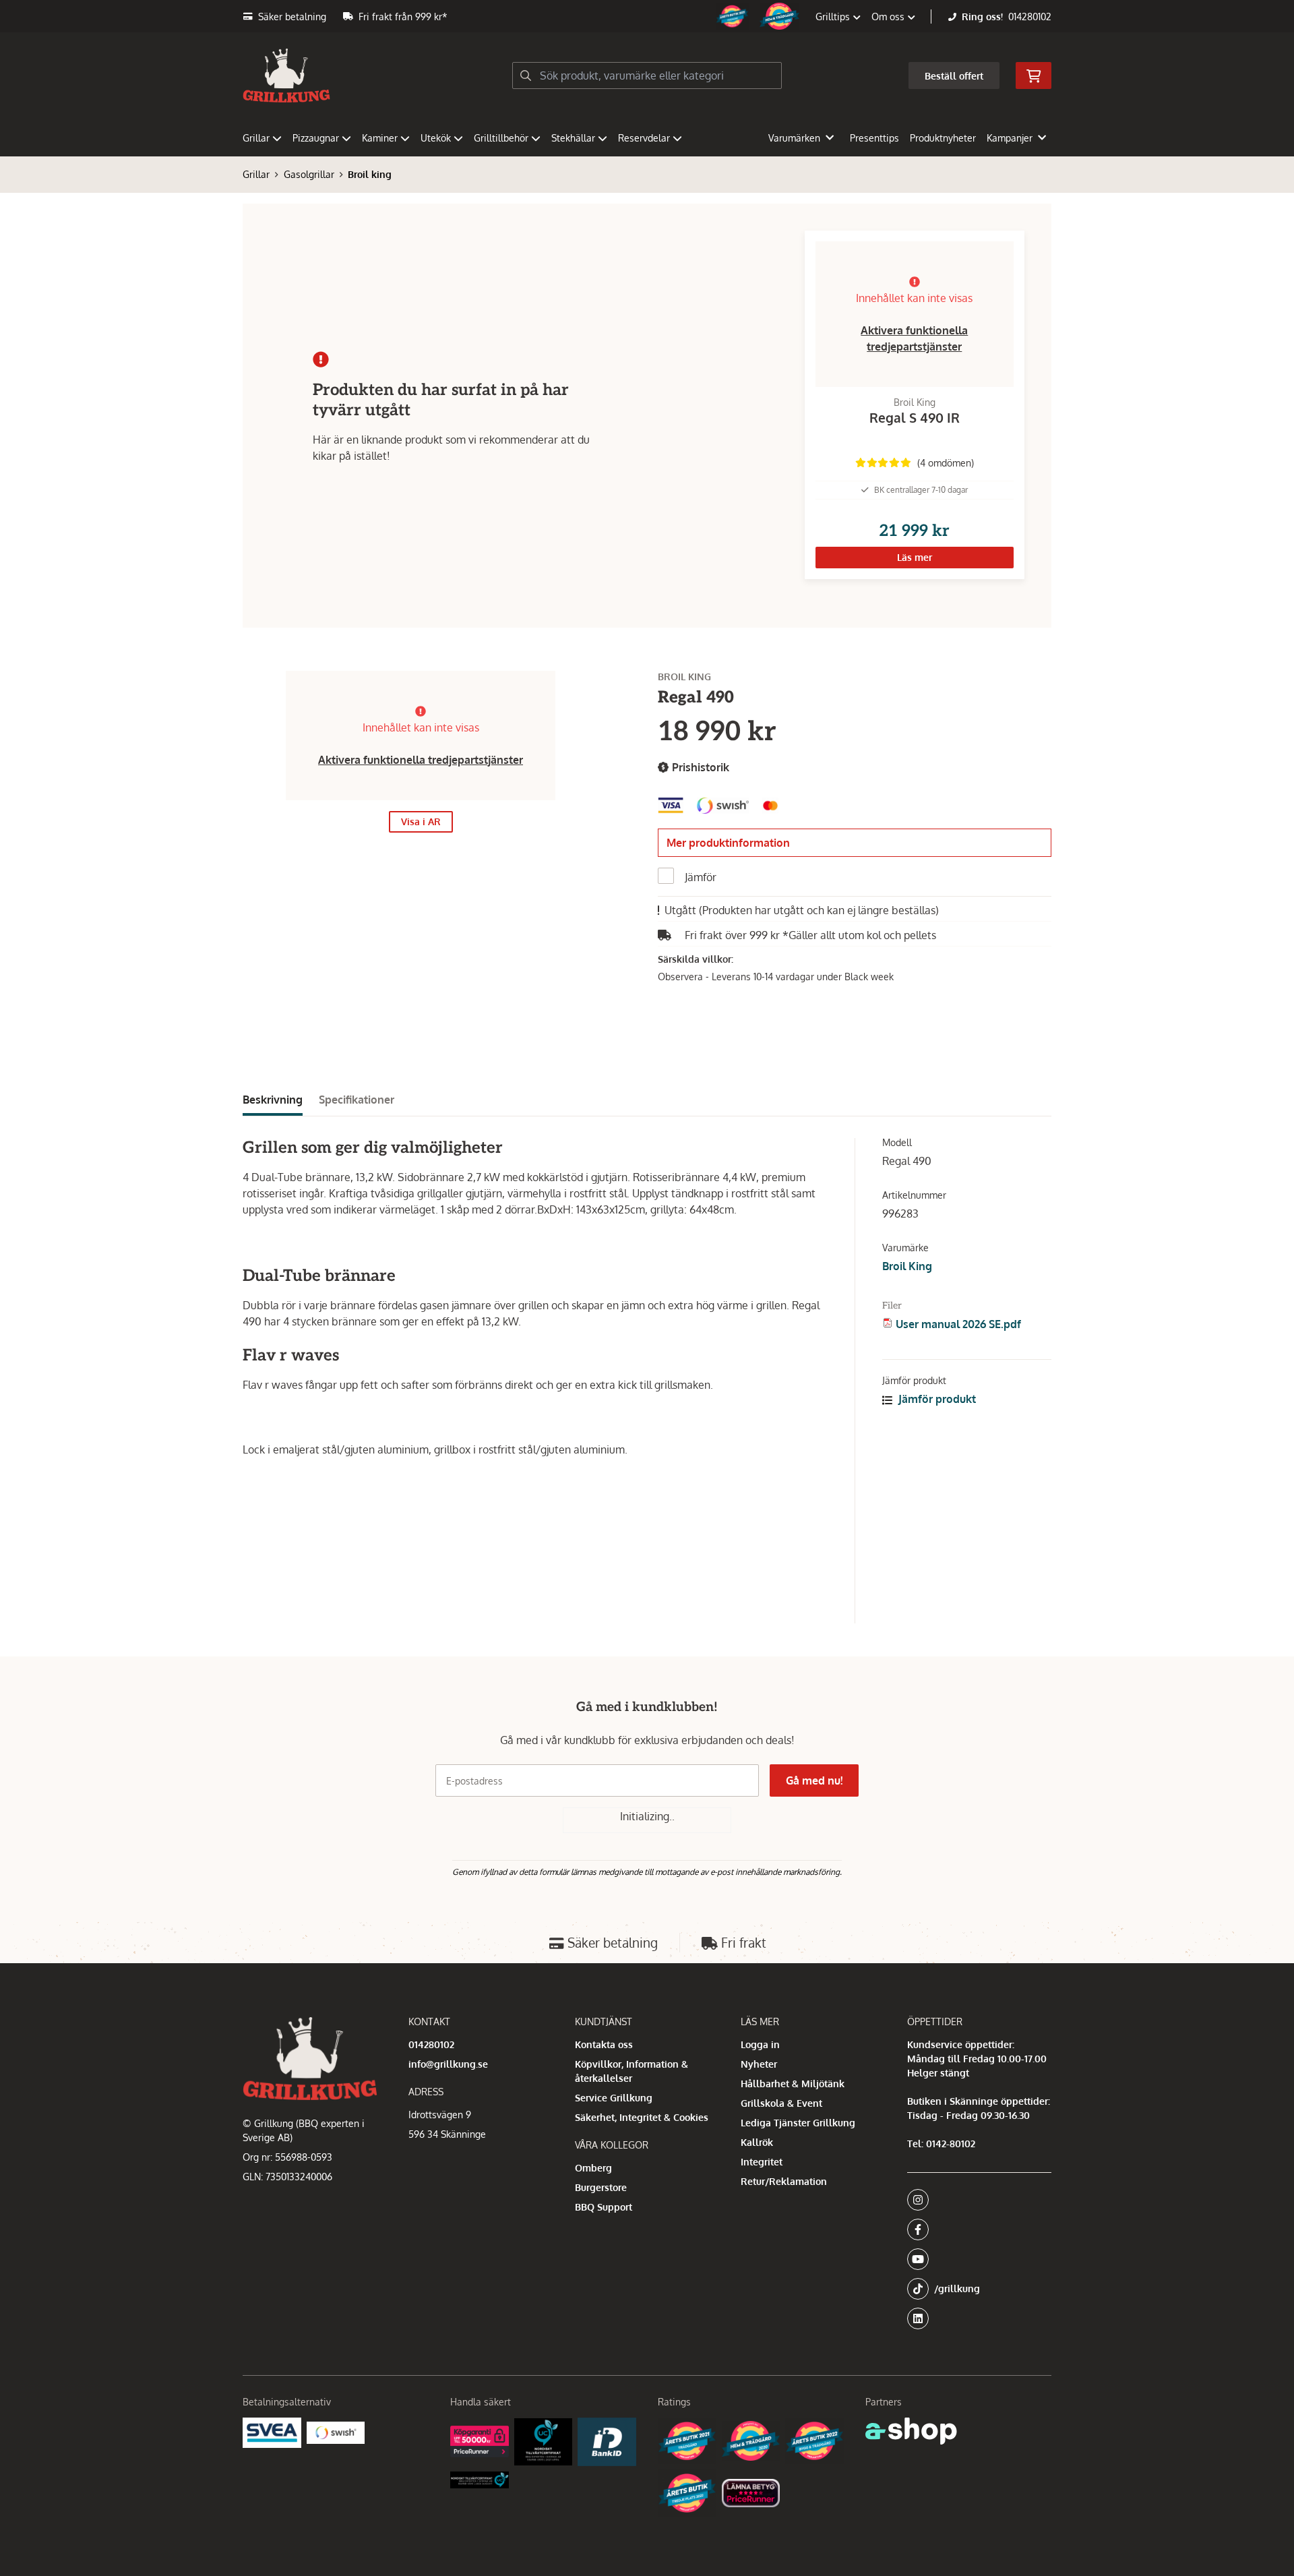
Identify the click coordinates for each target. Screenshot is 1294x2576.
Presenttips (874, 138)
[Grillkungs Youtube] (975, 2259)
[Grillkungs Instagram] (975, 2200)
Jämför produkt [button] (936, 1399)
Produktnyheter (943, 138)
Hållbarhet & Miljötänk (793, 2084)
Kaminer (380, 138)
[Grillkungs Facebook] (975, 2229)
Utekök (436, 138)
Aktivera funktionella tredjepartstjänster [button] (421, 760)
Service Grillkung (614, 2098)
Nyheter (759, 2064)
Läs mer (915, 557)
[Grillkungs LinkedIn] (979, 2318)
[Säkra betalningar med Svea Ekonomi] (272, 2433)
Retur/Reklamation (784, 2181)
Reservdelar (644, 138)
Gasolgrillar (309, 174)
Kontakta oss (604, 2044)
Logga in (760, 2044)
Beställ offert (954, 76)
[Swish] (336, 2432)
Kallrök (757, 2142)
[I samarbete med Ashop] (911, 2431)
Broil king (370, 174)
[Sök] (526, 76)
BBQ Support (604, 2207)
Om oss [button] (889, 17)
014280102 (1030, 17)
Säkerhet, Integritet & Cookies (642, 2117)
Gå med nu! (814, 1780)
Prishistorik (699, 767)
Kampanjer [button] (1010, 138)
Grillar (256, 138)
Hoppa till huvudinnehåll (642, 18)
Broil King (907, 1266)
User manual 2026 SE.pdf (958, 1324)
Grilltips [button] (834, 17)
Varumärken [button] (794, 138)
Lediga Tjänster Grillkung (798, 2123)
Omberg (593, 2168)
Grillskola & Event (781, 2103)
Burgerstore (601, 2187)
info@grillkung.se (448, 2064)
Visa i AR (421, 821)
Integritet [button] (762, 2162)
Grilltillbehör (501, 138)
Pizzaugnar (316, 138)
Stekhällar (573, 138)
